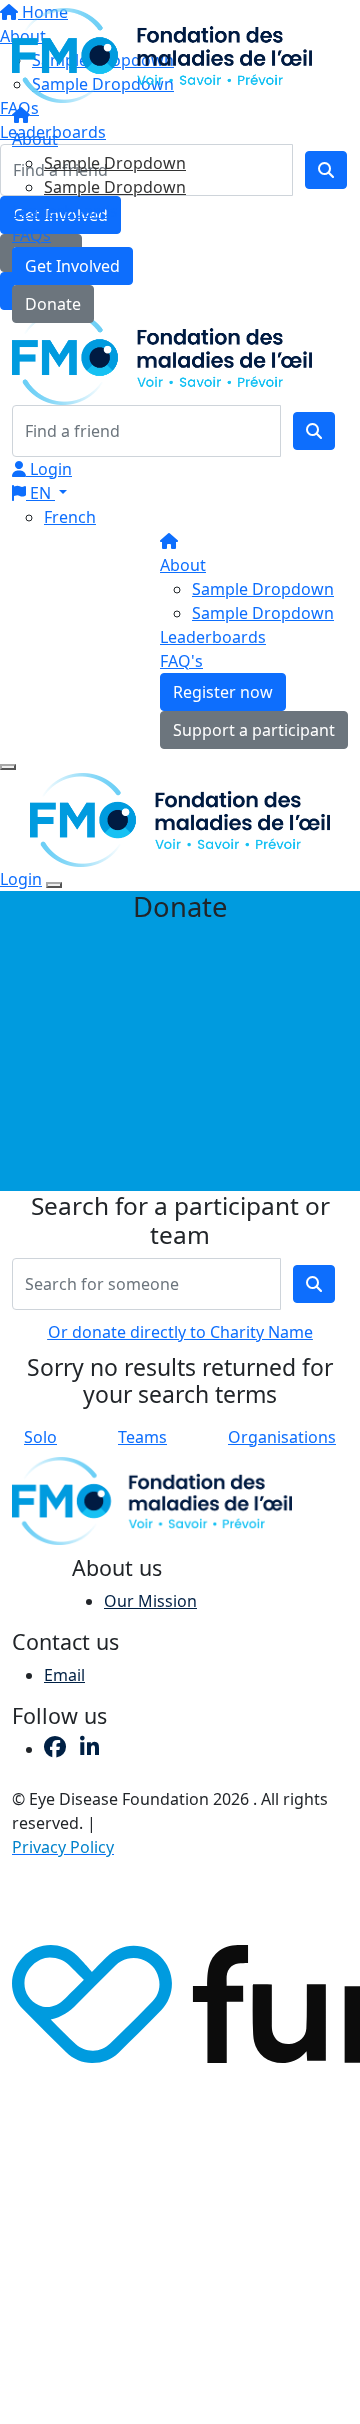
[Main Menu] (8, 767)
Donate (53, 304)
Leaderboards (65, 211)
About (35, 139)
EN (40, 493)
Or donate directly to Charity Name (180, 1332)
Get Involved (72, 266)
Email (64, 1675)
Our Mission (150, 1601)
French (70, 517)
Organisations (282, 1437)
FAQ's (181, 661)
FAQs (31, 235)
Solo (40, 1437)
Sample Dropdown (115, 163)
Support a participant (254, 730)
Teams (142, 1437)
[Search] (314, 431)
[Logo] (162, 54)
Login (49, 469)
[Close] (54, 885)
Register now (223, 692)
